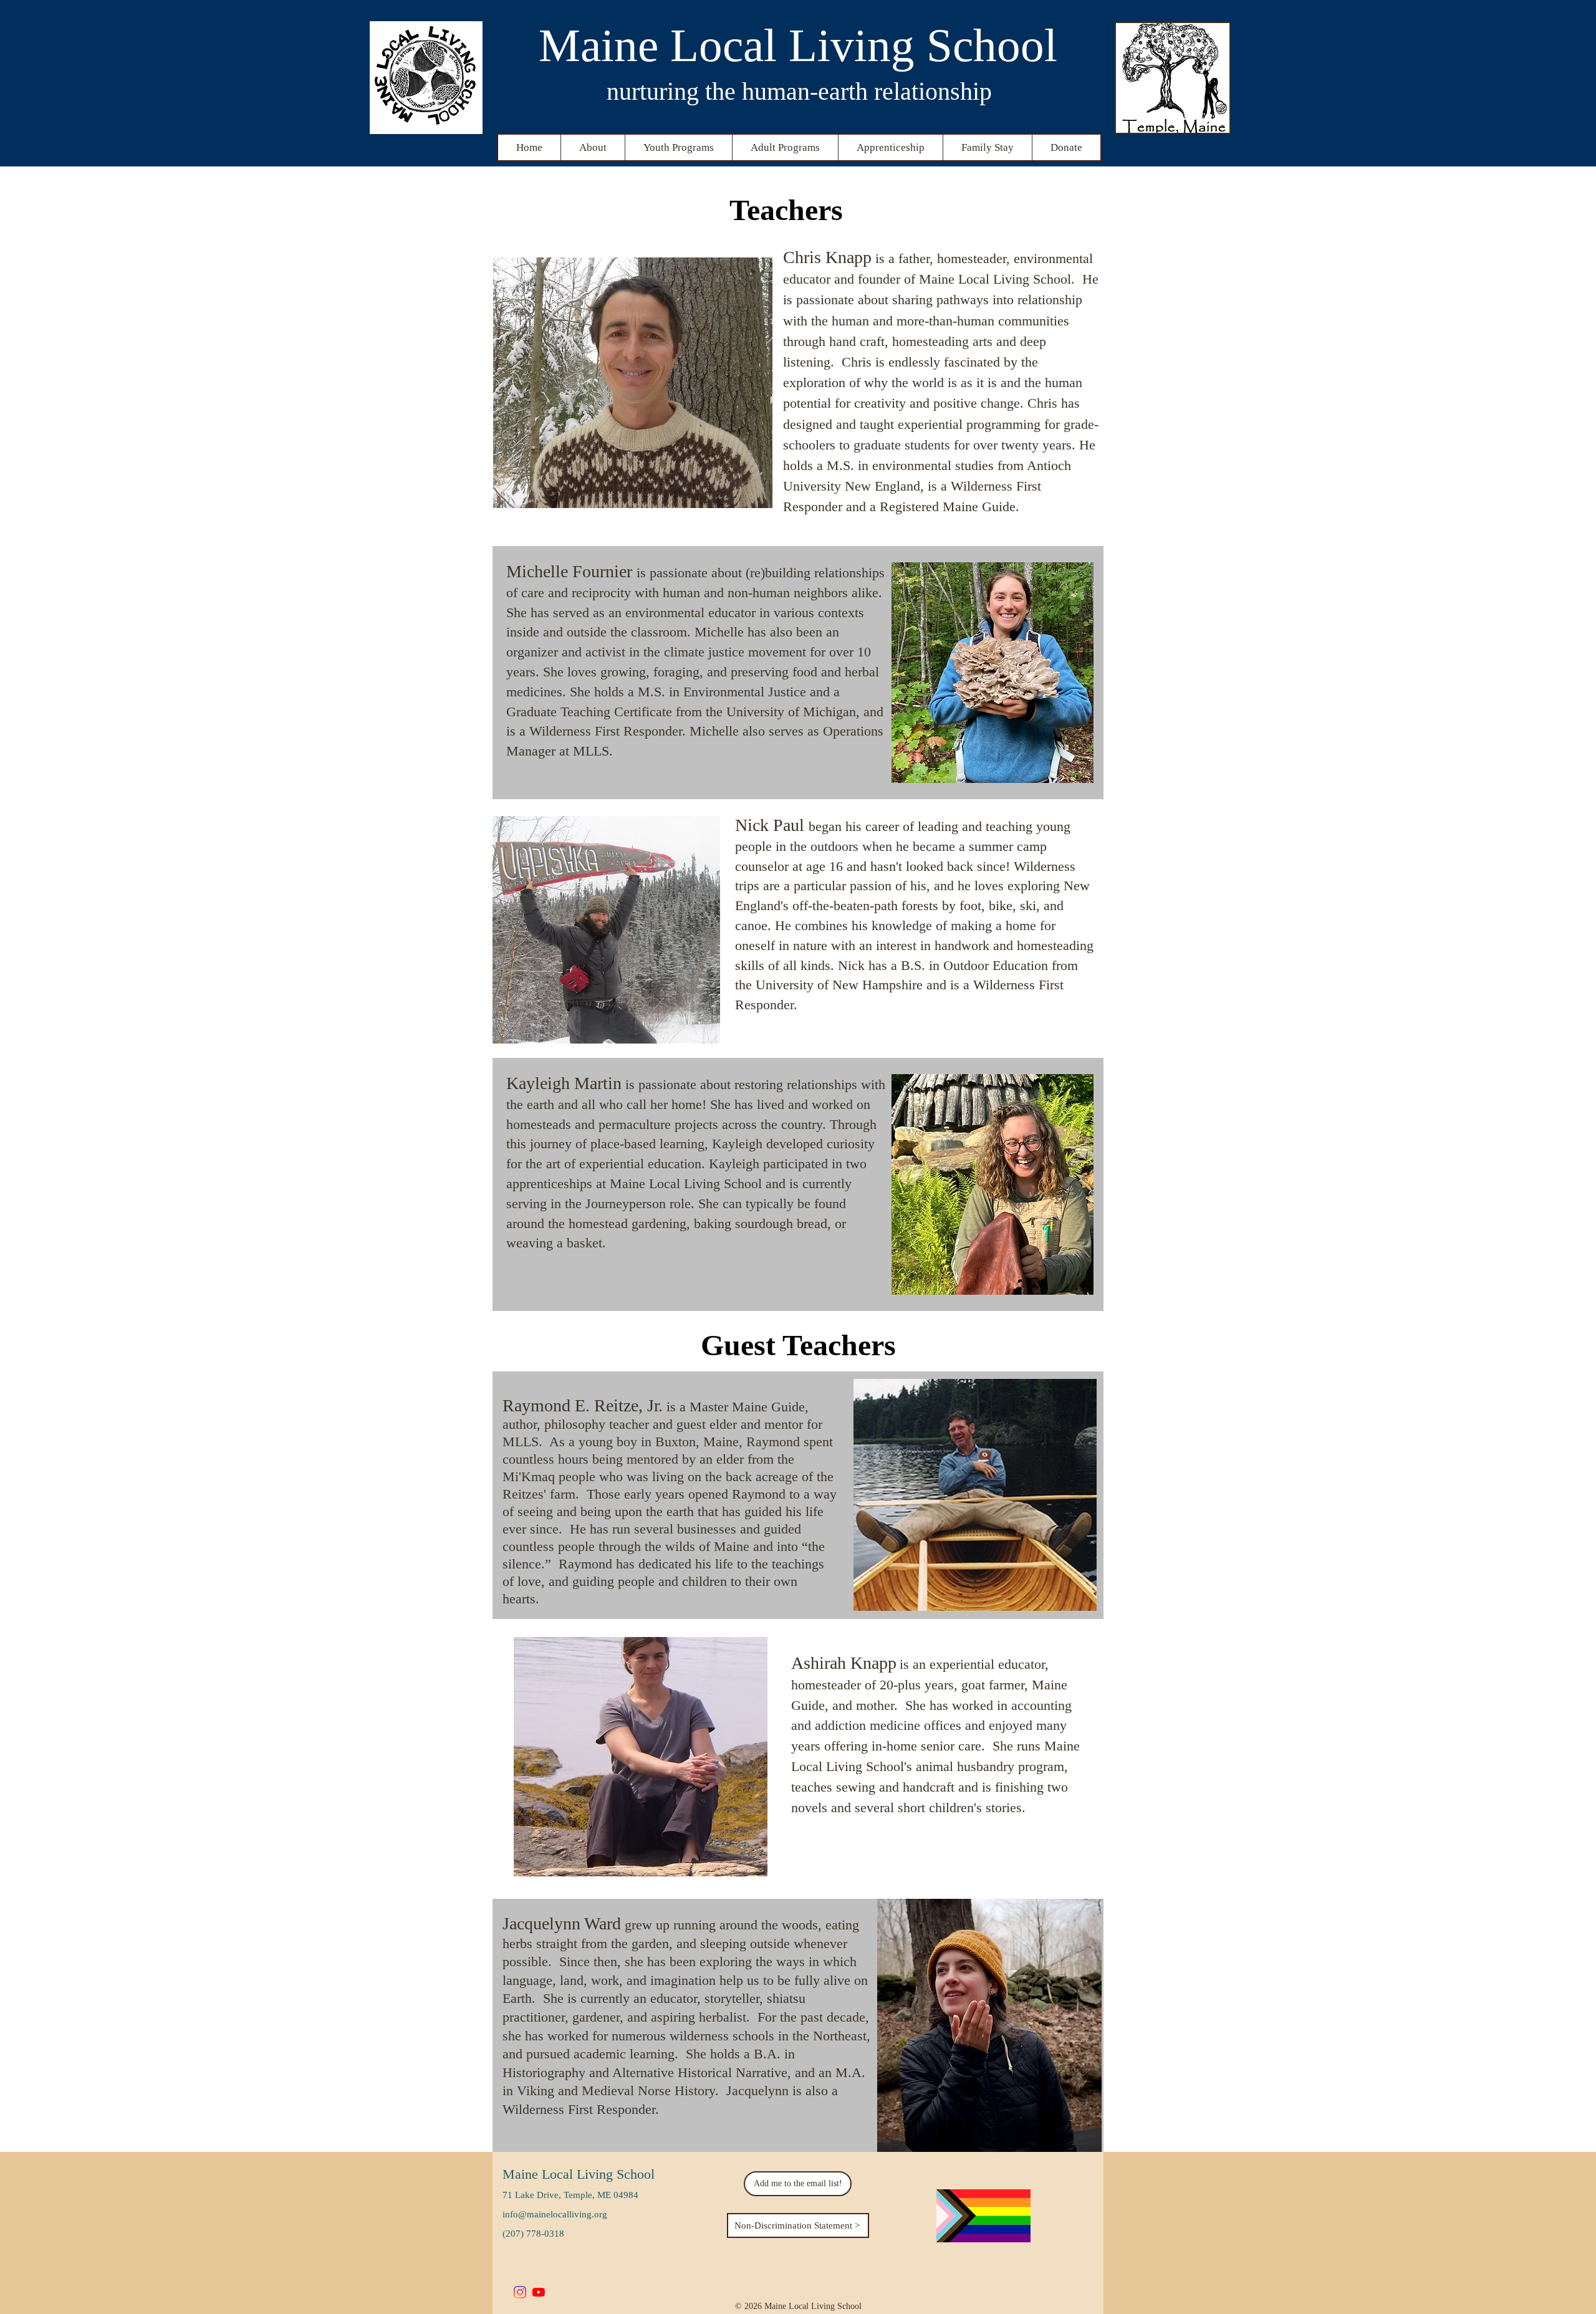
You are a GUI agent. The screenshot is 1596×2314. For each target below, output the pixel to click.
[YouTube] (539, 2292)
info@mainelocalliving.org (555, 2214)
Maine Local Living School (579, 2174)
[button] (593, 147)
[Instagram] (520, 2292)
